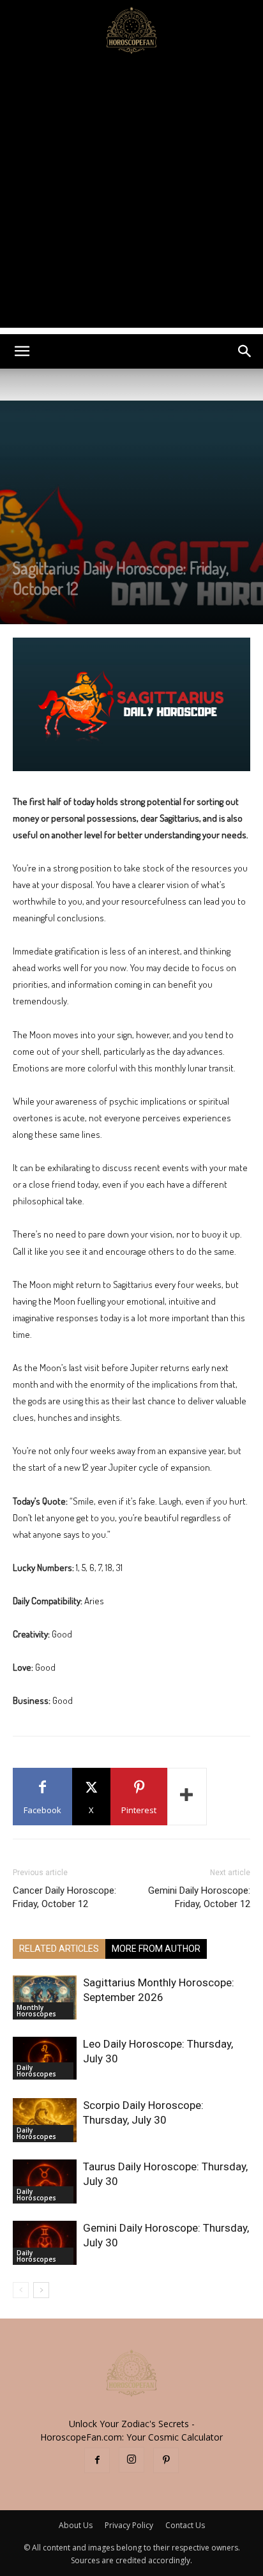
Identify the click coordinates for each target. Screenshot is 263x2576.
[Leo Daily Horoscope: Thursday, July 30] (45, 2058)
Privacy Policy (129, 2525)
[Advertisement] (131, 196)
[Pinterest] (166, 2460)
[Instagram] (131, 2460)
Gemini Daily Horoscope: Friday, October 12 (199, 1897)
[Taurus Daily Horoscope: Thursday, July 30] (45, 2181)
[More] (187, 1797)
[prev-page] (21, 2290)
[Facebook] (97, 2460)
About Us (76, 2525)
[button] (22, 351)
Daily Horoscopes (36, 2071)
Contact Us (185, 2525)
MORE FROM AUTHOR (156, 1949)
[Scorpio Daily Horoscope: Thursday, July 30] (45, 2120)
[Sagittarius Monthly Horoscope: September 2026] (45, 1997)
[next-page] (41, 2290)
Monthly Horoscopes (36, 2011)
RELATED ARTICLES (59, 1949)
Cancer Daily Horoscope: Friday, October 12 (64, 1897)
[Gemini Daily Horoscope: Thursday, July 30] (45, 2243)
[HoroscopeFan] (131, 29)
